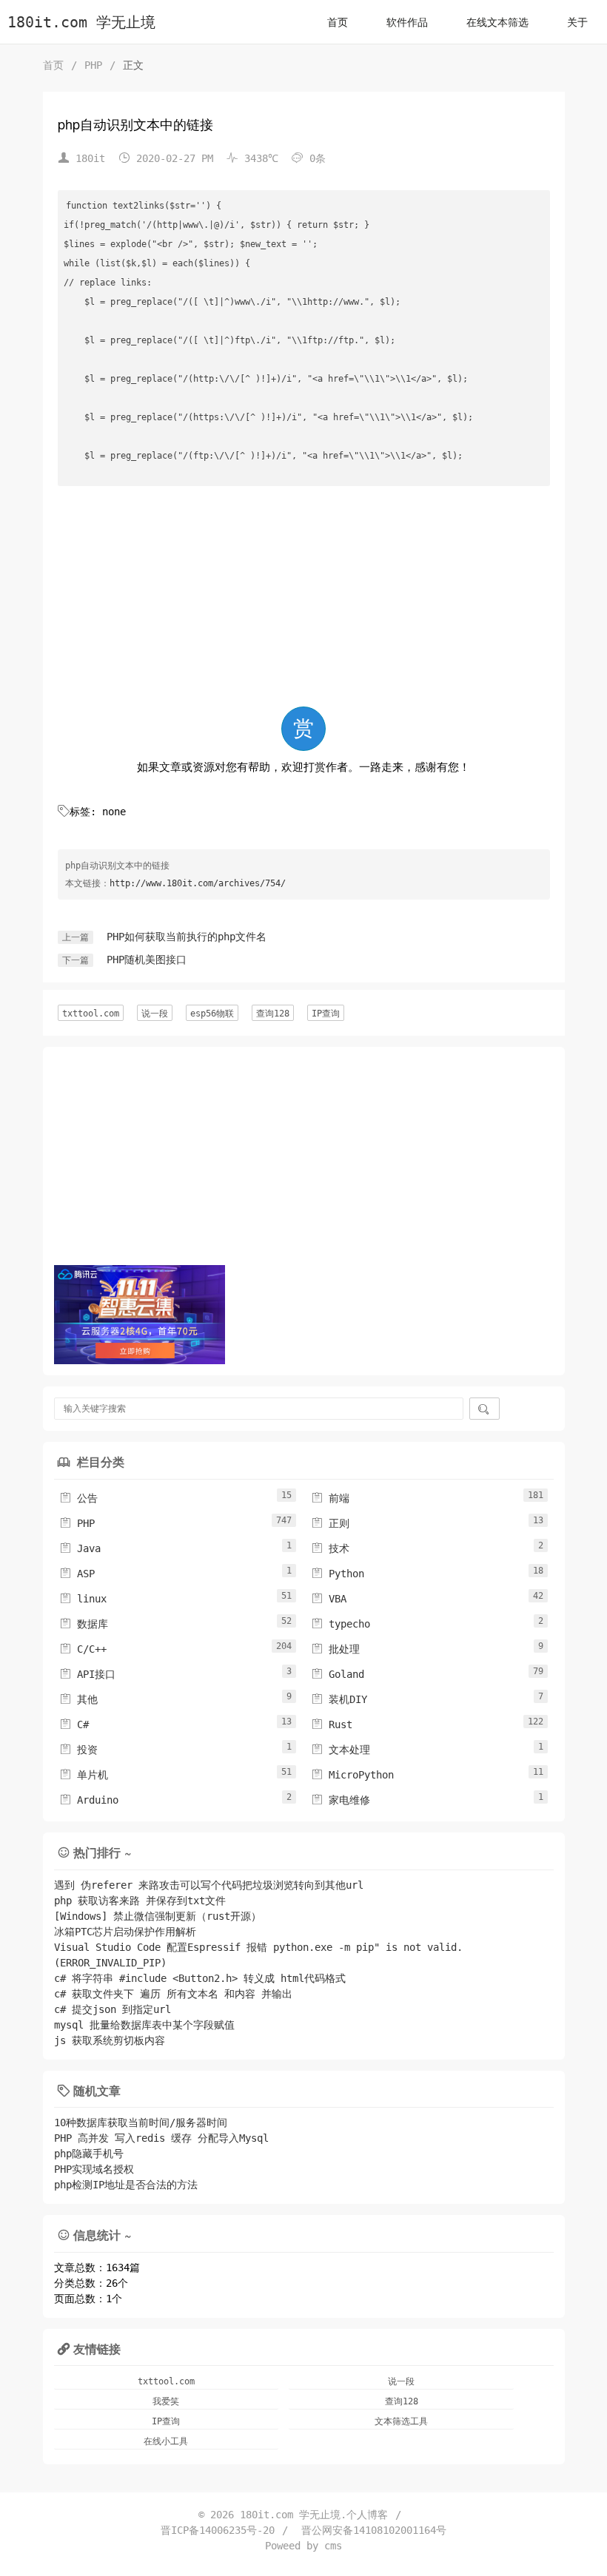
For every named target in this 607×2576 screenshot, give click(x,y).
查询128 (273, 1014)
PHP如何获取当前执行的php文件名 (187, 937)
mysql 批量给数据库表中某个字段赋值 (144, 2025)
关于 (577, 22)
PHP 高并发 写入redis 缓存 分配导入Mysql (161, 2138)
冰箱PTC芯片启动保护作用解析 (125, 1932)
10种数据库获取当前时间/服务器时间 (141, 2122)
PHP (93, 65)
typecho (341, 1624)
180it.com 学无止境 (81, 23)
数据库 (84, 1624)
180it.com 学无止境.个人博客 (314, 2515)
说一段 (155, 1014)
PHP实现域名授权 (94, 2169)
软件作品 (407, 22)
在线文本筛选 (497, 22)
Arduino (89, 1800)
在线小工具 (166, 2441)
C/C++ (83, 1649)
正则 (330, 1523)
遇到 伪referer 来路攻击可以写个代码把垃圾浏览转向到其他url (209, 1885)
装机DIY (339, 1699)
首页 (338, 22)
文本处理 (341, 1750)
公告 (78, 1498)
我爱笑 (166, 2401)
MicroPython (352, 1775)
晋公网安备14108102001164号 (374, 2530)
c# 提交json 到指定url (113, 2009)
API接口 (87, 1674)
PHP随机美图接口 (147, 960)
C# (74, 1724)
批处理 (335, 1649)
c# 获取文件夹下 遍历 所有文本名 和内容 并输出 (173, 1994)
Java (80, 1548)
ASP (77, 1574)
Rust (332, 1724)
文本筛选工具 (401, 2421)
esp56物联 (212, 1014)
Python (338, 1574)
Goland (338, 1674)
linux (83, 1599)
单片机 (84, 1775)
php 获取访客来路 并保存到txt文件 (140, 1901)
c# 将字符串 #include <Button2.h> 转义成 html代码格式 (200, 1978)
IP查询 (326, 1014)
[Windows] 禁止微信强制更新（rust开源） (158, 1916)
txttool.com (91, 1014)
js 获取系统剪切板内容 (110, 2040)
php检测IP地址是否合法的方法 (126, 2185)
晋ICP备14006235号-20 (218, 2530)
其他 (78, 1699)
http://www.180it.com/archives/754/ (198, 883)
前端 (330, 1498)
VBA (329, 1599)
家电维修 (341, 1800)
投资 (78, 1750)
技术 (330, 1548)
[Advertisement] (304, 599)
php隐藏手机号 (89, 2154)
